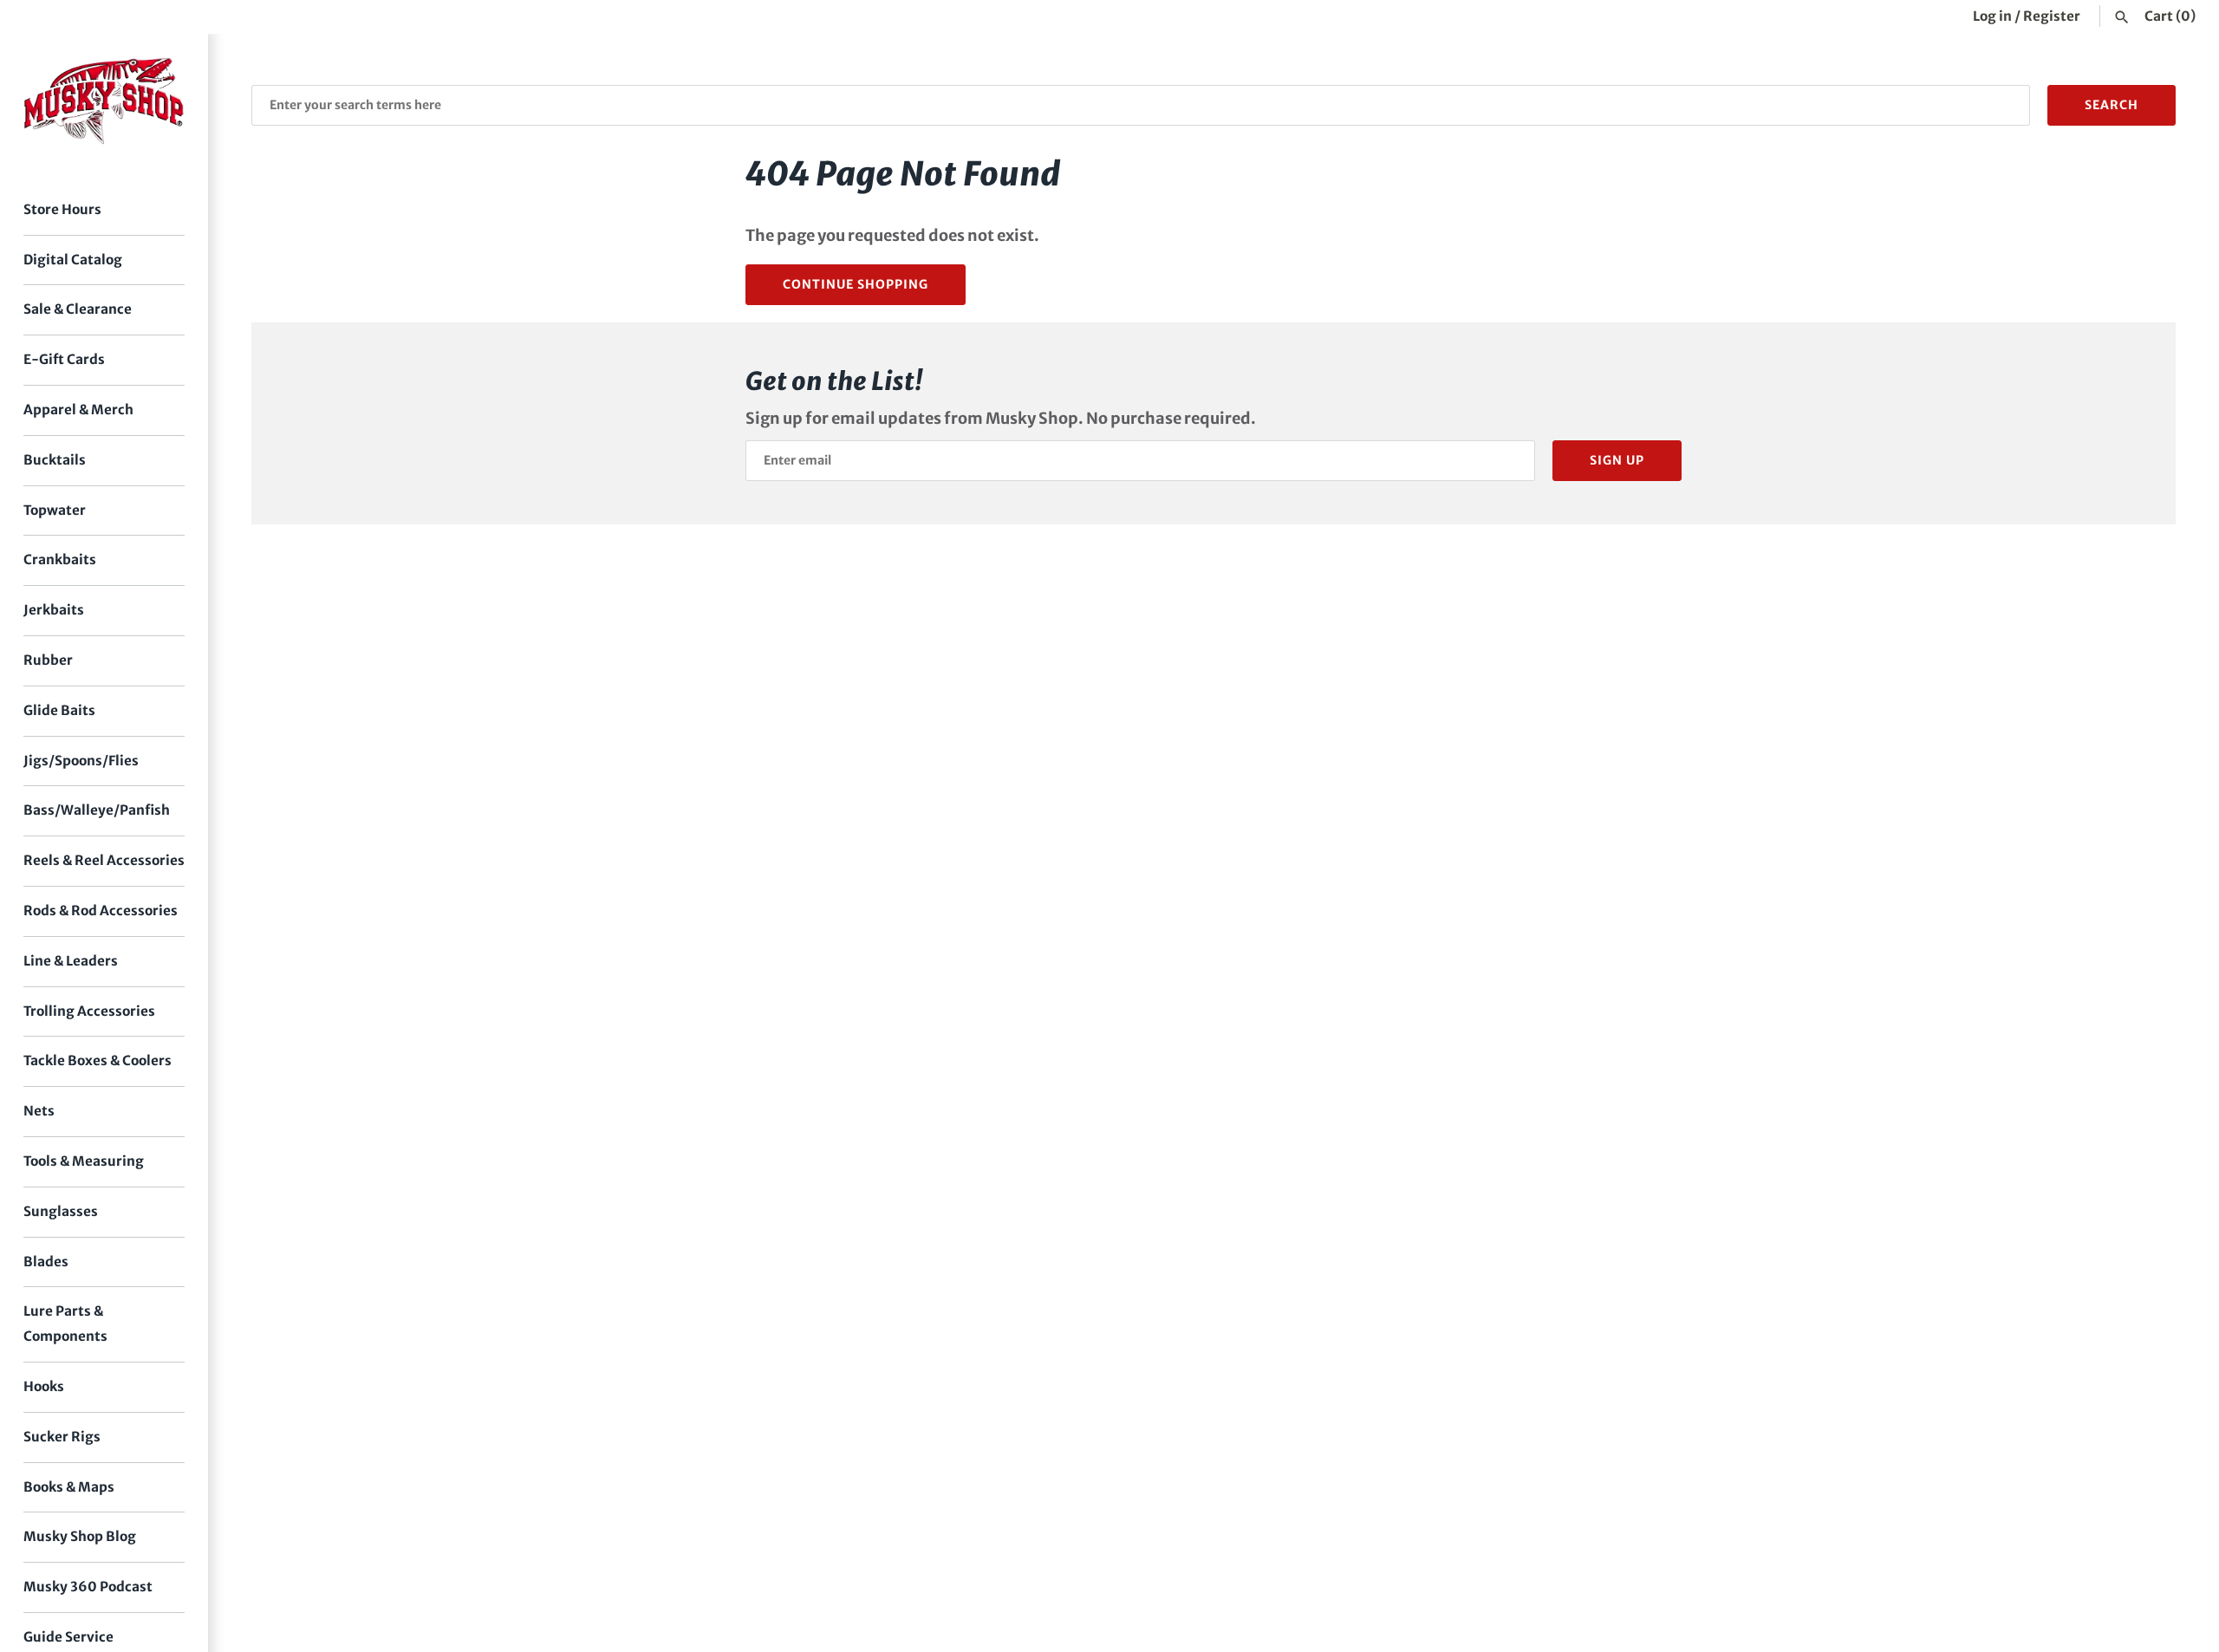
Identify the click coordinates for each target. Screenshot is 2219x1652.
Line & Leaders (71, 961)
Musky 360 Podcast (88, 1587)
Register (2052, 16)
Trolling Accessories (89, 1011)
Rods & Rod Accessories (101, 911)
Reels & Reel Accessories (104, 860)
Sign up (1617, 460)
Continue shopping (856, 284)
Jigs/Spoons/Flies (81, 761)
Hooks (44, 1386)
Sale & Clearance (78, 309)
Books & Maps (69, 1487)
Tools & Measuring (84, 1161)
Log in (1992, 16)
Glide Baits (59, 710)
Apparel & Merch (78, 410)
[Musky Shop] (104, 101)
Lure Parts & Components (65, 1324)
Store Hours (62, 209)
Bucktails (55, 460)
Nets (39, 1111)
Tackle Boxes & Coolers (98, 1060)
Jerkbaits (54, 610)
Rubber (48, 660)
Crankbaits (60, 559)
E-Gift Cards (64, 359)
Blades (46, 1262)
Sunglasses (61, 1211)
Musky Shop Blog (80, 1536)
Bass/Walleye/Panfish (97, 810)
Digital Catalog (73, 260)
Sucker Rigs (62, 1437)
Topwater (55, 510)
